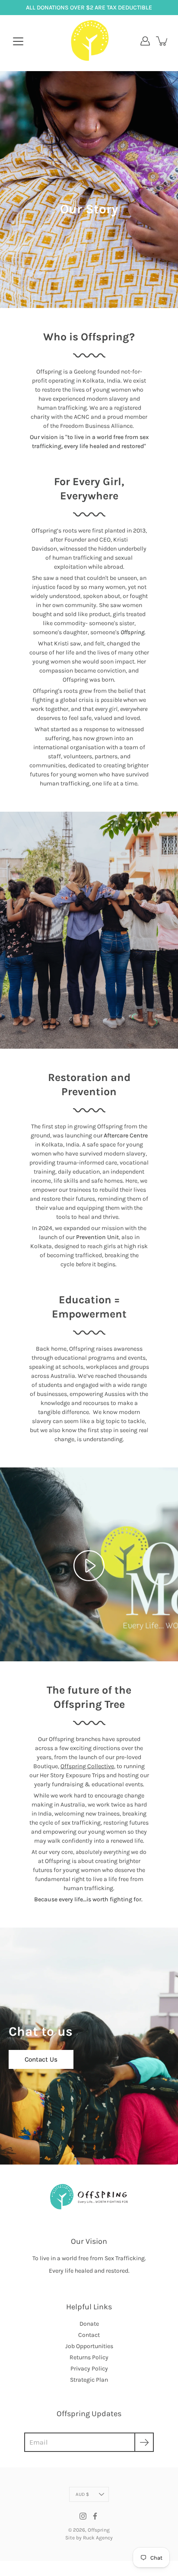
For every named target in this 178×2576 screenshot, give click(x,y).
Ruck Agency (98, 2538)
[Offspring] (89, 41)
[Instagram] (83, 2516)
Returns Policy (89, 2357)
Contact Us (41, 2059)
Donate (89, 2324)
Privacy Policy (89, 2369)
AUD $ (82, 2494)
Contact (89, 2335)
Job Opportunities (89, 2346)
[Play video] (89, 1566)
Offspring (99, 2530)
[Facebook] (95, 2516)
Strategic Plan (89, 2380)
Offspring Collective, (88, 1766)
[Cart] (162, 41)
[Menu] (18, 41)
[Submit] (144, 2442)
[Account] (145, 41)
